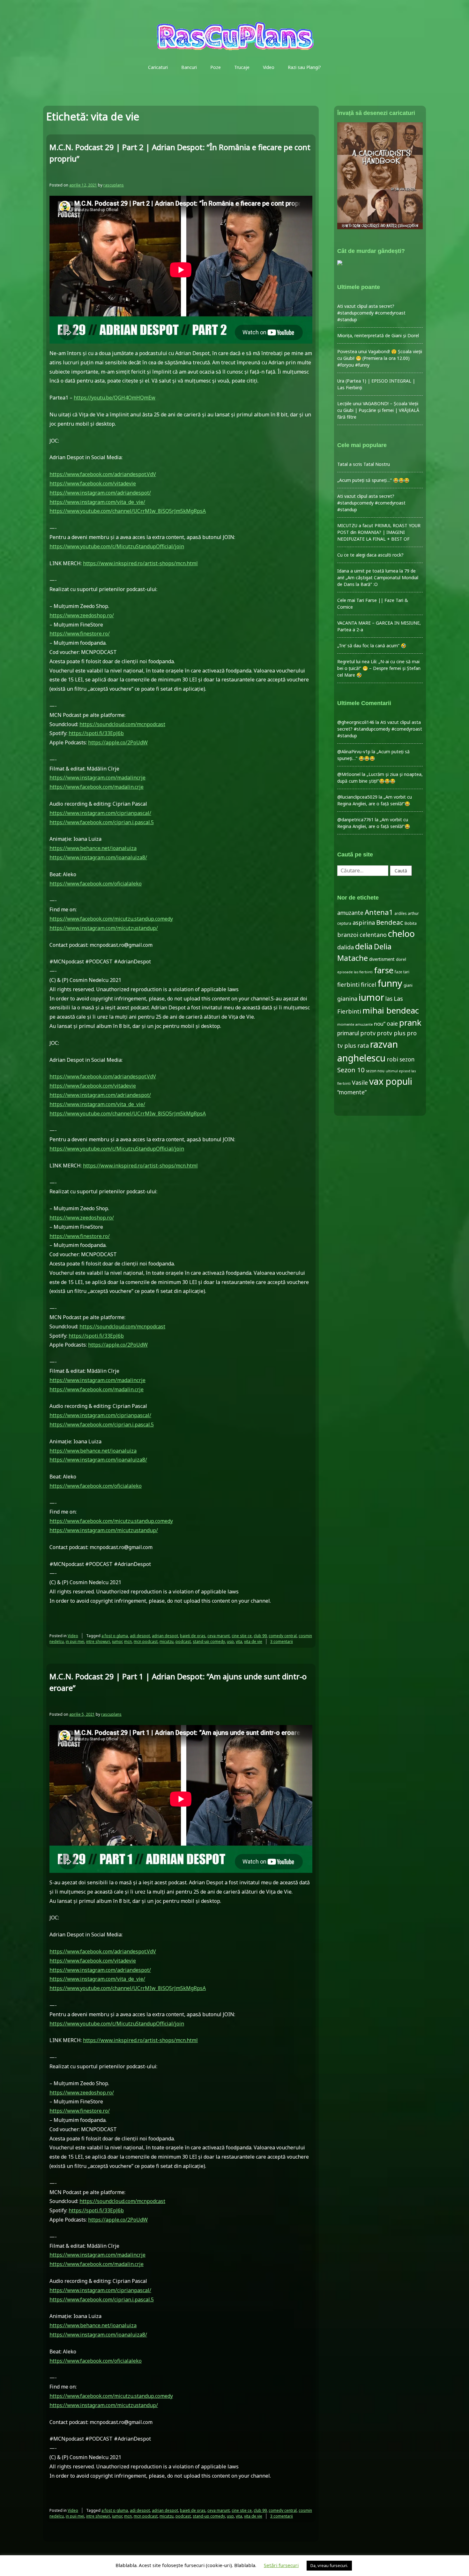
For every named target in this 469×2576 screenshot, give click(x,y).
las (389, 999)
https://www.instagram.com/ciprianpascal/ (100, 813)
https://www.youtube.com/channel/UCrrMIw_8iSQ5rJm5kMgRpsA (128, 511)
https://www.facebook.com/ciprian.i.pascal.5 (102, 822)
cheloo (401, 934)
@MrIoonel (349, 774)
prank (410, 1022)
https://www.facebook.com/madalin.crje (97, 787)
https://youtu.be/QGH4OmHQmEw (115, 398)
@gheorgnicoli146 (356, 722)
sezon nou (375, 1071)
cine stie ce (242, 1636)
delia (364, 946)
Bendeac (390, 922)
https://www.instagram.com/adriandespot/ (100, 493)
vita (239, 1641)
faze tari (402, 972)
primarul (348, 1033)
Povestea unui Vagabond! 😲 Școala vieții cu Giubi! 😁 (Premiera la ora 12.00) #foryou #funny (380, 358)
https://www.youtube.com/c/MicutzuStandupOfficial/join (117, 546)
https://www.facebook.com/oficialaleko (96, 884)
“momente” (352, 1092)
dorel (401, 959)
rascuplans (114, 185)
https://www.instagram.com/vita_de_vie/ (97, 502)
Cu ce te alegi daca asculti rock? (370, 555)
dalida (346, 947)
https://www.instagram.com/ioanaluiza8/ (98, 857)
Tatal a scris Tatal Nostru (364, 464)
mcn (128, 1641)
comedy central (283, 1636)
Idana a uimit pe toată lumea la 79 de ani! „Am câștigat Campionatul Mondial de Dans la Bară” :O (378, 578)
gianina (347, 999)
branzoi (348, 935)
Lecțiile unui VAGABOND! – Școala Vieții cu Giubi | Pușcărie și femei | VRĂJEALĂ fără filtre (378, 410)
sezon (407, 1059)
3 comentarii (282, 1641)
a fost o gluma (115, 1636)
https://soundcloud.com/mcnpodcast (122, 724)
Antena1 (379, 912)
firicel (368, 984)
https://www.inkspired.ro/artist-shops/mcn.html (140, 563)
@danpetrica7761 (355, 820)
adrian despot (165, 1636)
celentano (373, 935)
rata (363, 1045)
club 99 (260, 1636)
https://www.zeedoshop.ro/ (82, 615)
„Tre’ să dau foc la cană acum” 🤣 (372, 646)
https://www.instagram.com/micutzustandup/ (104, 928)
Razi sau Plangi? (304, 67)
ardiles (400, 913)
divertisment (382, 959)
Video (269, 67)
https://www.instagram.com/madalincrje (97, 778)
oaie (392, 1024)
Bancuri (189, 67)
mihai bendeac (391, 1010)
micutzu (167, 1641)
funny (390, 983)
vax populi (391, 1081)
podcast (183, 1641)
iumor (117, 1641)
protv (368, 1033)
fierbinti (348, 984)
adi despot (140, 1636)
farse (384, 970)
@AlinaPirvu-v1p (354, 752)
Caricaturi (158, 67)
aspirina (364, 923)
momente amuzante (355, 1024)
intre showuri (98, 1641)
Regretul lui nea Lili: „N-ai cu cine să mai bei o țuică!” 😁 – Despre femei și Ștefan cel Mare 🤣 (379, 668)
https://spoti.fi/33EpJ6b (96, 733)
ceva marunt (219, 1636)
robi (392, 1059)
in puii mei (75, 1641)
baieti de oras (193, 1636)
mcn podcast (146, 1641)
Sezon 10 (351, 1070)
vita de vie (253, 1641)
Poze (216, 67)
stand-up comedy (209, 1641)
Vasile (360, 1083)
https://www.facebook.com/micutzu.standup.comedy (111, 919)
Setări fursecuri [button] (281, 2565)
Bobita (411, 923)
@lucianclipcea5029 (357, 797)
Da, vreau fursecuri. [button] (329, 2565)
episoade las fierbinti (355, 972)
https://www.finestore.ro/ (80, 634)
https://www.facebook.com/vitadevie (93, 483)
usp (230, 1641)
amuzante (350, 913)
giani (408, 985)
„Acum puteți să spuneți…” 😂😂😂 (373, 480)
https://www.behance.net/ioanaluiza (93, 848)
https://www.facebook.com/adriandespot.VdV (103, 474)
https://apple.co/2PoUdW (118, 742)
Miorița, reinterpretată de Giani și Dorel (378, 335)
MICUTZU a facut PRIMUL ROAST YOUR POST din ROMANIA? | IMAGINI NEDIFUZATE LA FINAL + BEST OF (379, 532)
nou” (380, 1024)
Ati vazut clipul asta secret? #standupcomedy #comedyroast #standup (371, 313)
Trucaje (242, 67)
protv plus (391, 1033)
